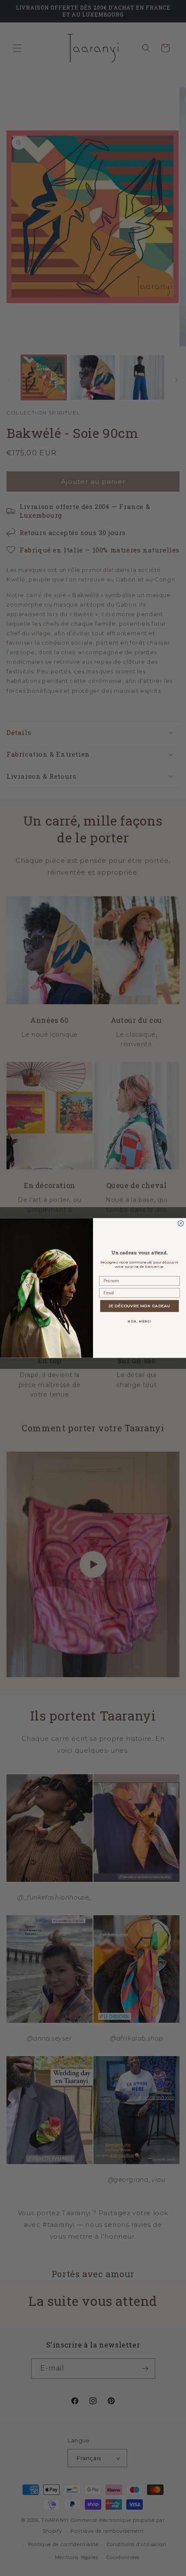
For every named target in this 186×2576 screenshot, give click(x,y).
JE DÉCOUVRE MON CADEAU (139, 1306)
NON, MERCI (139, 1322)
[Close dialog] (181, 1223)
